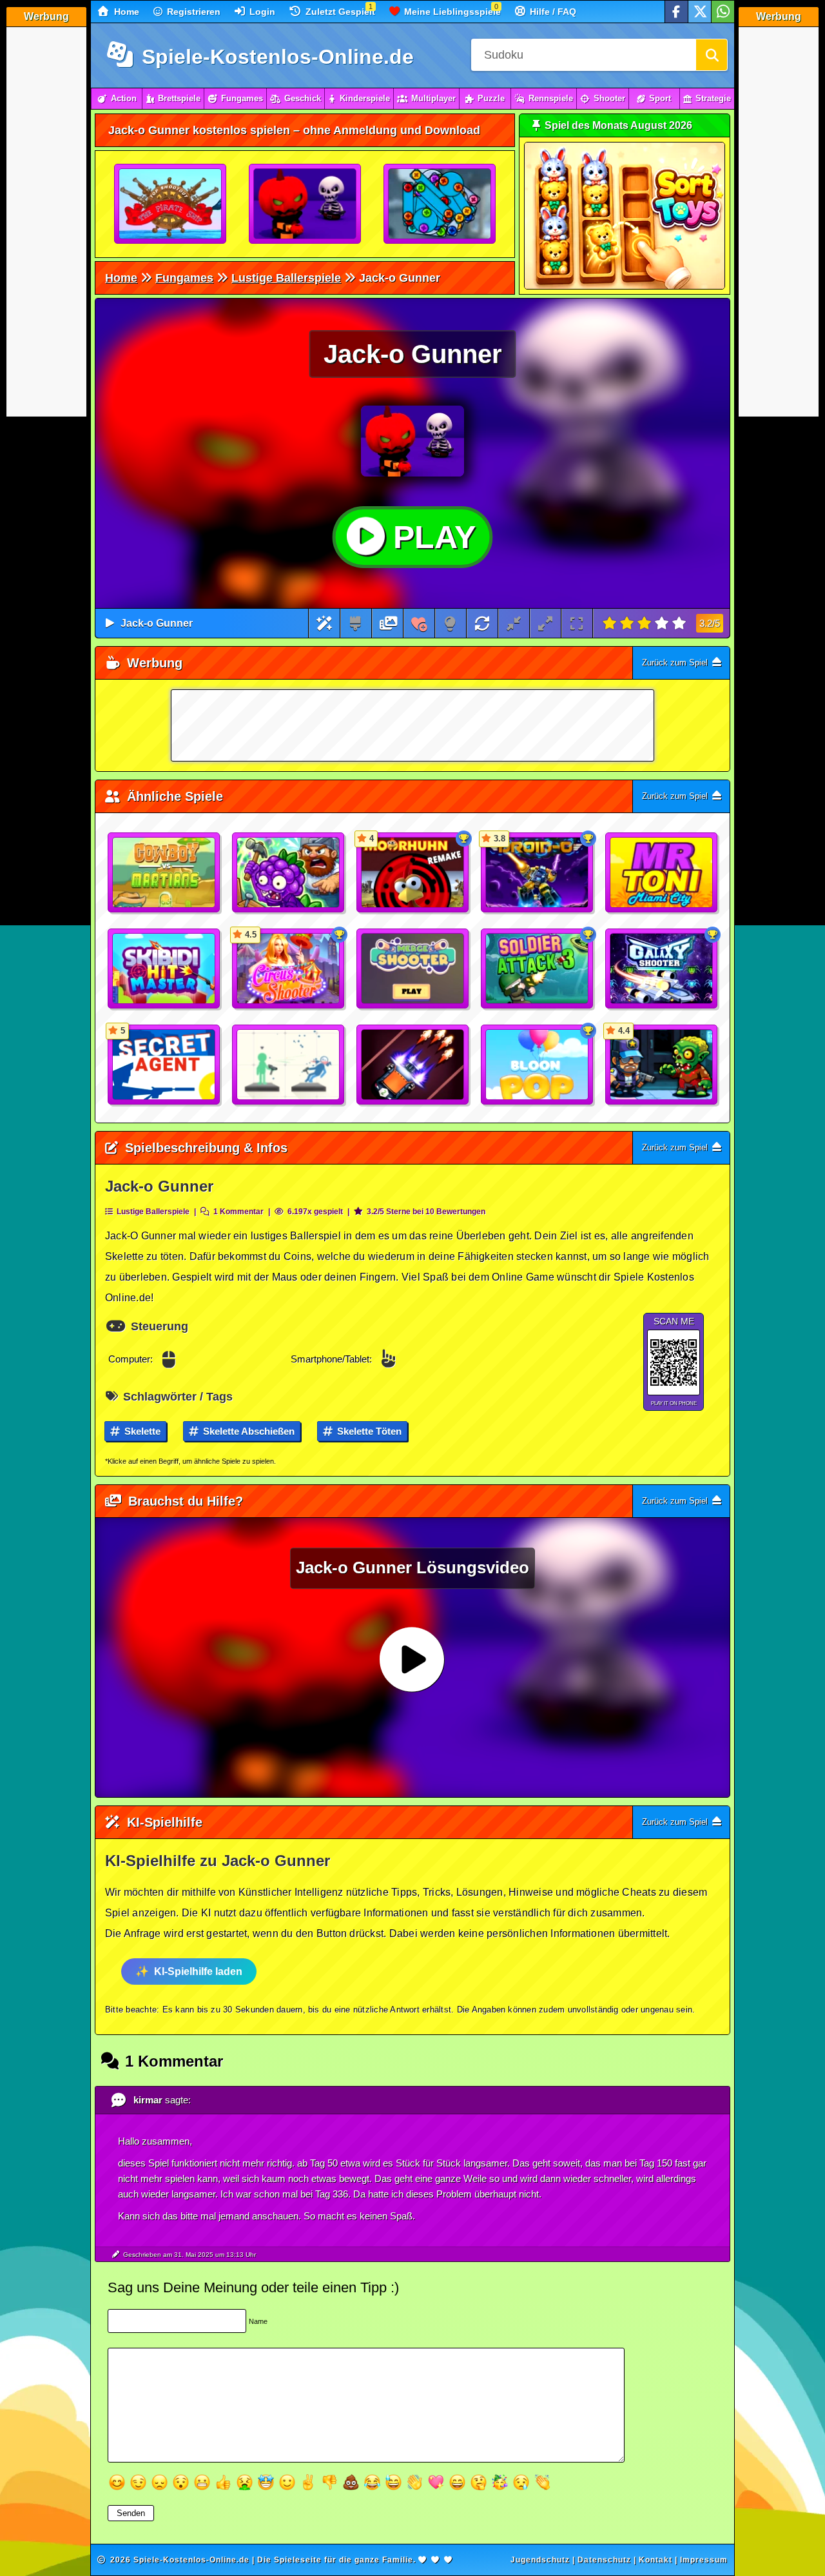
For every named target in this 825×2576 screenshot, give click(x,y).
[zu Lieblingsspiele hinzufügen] (419, 623)
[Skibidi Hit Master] (164, 969)
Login (261, 12)
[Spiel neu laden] (482, 623)
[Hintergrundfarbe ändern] (355, 623)
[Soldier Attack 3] (538, 969)
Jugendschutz (540, 2560)
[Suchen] (712, 55)
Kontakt (655, 2560)
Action (124, 98)
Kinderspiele (365, 98)
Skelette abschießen (247, 1431)
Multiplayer (433, 98)
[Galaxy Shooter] (662, 969)
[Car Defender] (413, 1065)
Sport (660, 98)
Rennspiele (551, 98)
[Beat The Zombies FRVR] (289, 873)
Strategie (713, 98)
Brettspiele (179, 98)
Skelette (141, 1431)
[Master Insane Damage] (289, 1065)
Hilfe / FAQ (552, 12)
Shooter (609, 98)
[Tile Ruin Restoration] (440, 204)
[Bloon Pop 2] (538, 1065)
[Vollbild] (577, 623)
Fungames (242, 98)
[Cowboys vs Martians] (164, 873)
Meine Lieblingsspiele (451, 12)
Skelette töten (368, 1431)
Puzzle (491, 98)
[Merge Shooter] (413, 969)
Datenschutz (604, 2560)
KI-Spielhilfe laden (198, 1971)
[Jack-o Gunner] (306, 204)
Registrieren (192, 12)
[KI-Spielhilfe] (325, 623)
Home (125, 12)
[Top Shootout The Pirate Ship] (171, 204)
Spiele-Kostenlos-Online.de (275, 57)
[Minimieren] (514, 623)
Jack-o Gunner (157, 623)
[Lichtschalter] (450, 623)
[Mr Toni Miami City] (662, 873)
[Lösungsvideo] (389, 623)
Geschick (303, 98)
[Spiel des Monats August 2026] (625, 287)
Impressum (704, 2560)
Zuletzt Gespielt (339, 12)
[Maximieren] (545, 623)
